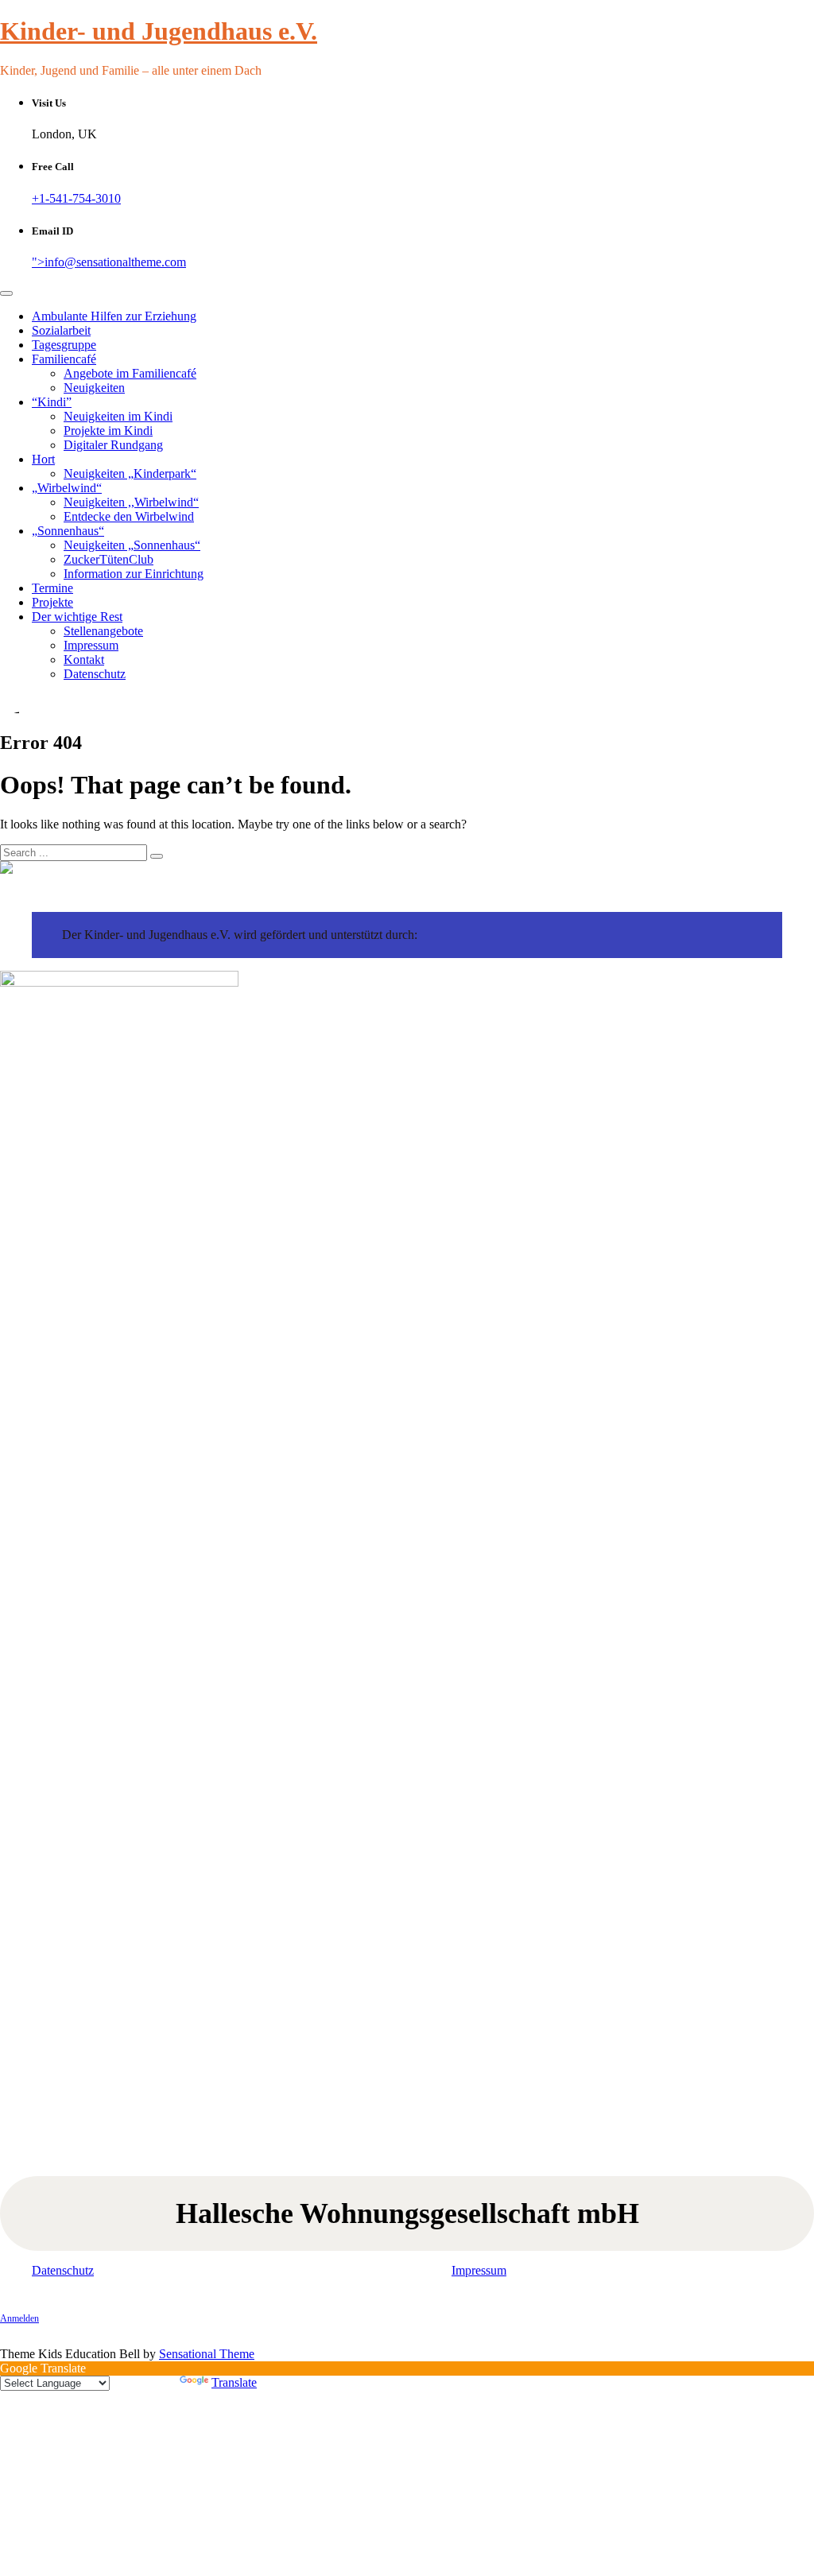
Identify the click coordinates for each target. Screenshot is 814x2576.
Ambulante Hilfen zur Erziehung (114, 316)
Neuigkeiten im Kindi (118, 416)
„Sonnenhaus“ (68, 531)
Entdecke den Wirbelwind (129, 516)
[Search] (157, 856)
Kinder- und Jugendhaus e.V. (159, 31)
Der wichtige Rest (77, 617)
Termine (52, 588)
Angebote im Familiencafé (130, 373)
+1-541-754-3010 (76, 198)
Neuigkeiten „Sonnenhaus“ (132, 545)
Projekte (52, 602)
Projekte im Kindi (108, 431)
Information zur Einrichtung (134, 574)
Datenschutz (95, 674)
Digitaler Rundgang (113, 445)
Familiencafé (64, 359)
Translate (234, 2382)
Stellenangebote (103, 631)
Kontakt (84, 660)
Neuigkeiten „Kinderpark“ (130, 473)
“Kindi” (52, 402)
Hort (43, 459)
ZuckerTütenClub (109, 559)
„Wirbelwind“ (67, 488)
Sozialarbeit (61, 330)
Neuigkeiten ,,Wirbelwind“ (131, 502)
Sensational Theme (207, 2354)
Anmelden (19, 2318)
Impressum (91, 645)
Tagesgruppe (64, 345)
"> (109, 262)
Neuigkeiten (94, 388)
